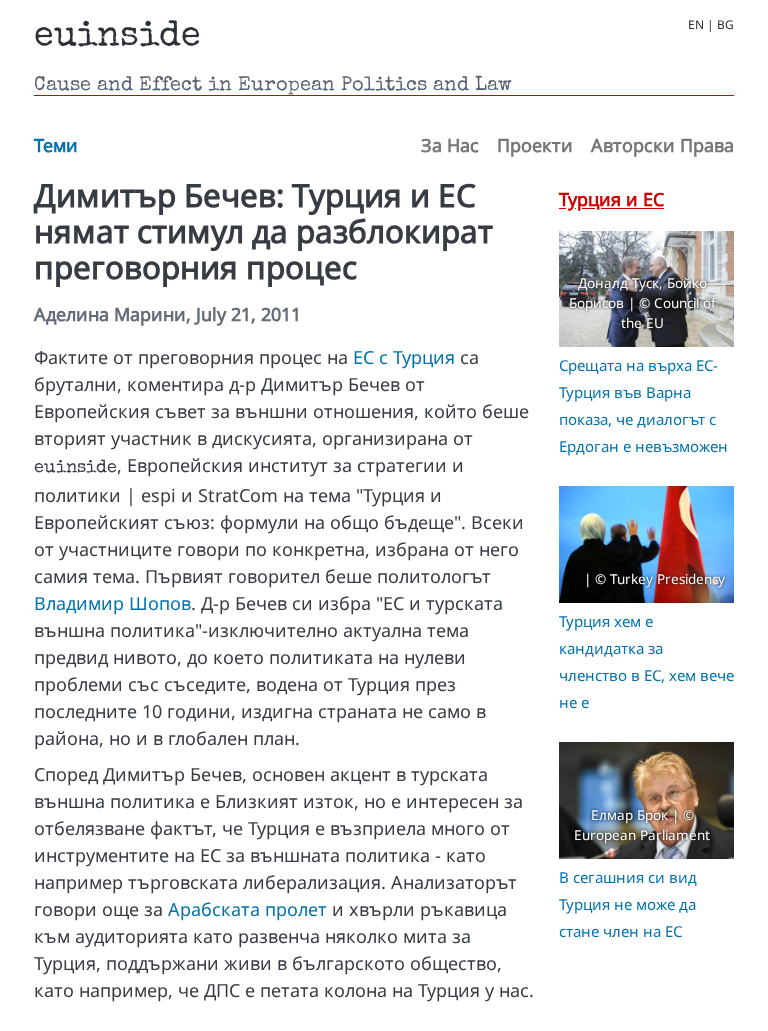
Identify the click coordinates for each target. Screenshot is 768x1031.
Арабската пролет (247, 909)
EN (696, 25)
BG (725, 25)
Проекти (535, 145)
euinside (117, 38)
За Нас (450, 145)
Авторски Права (662, 145)
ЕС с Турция (404, 357)
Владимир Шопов (112, 603)
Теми (56, 145)
